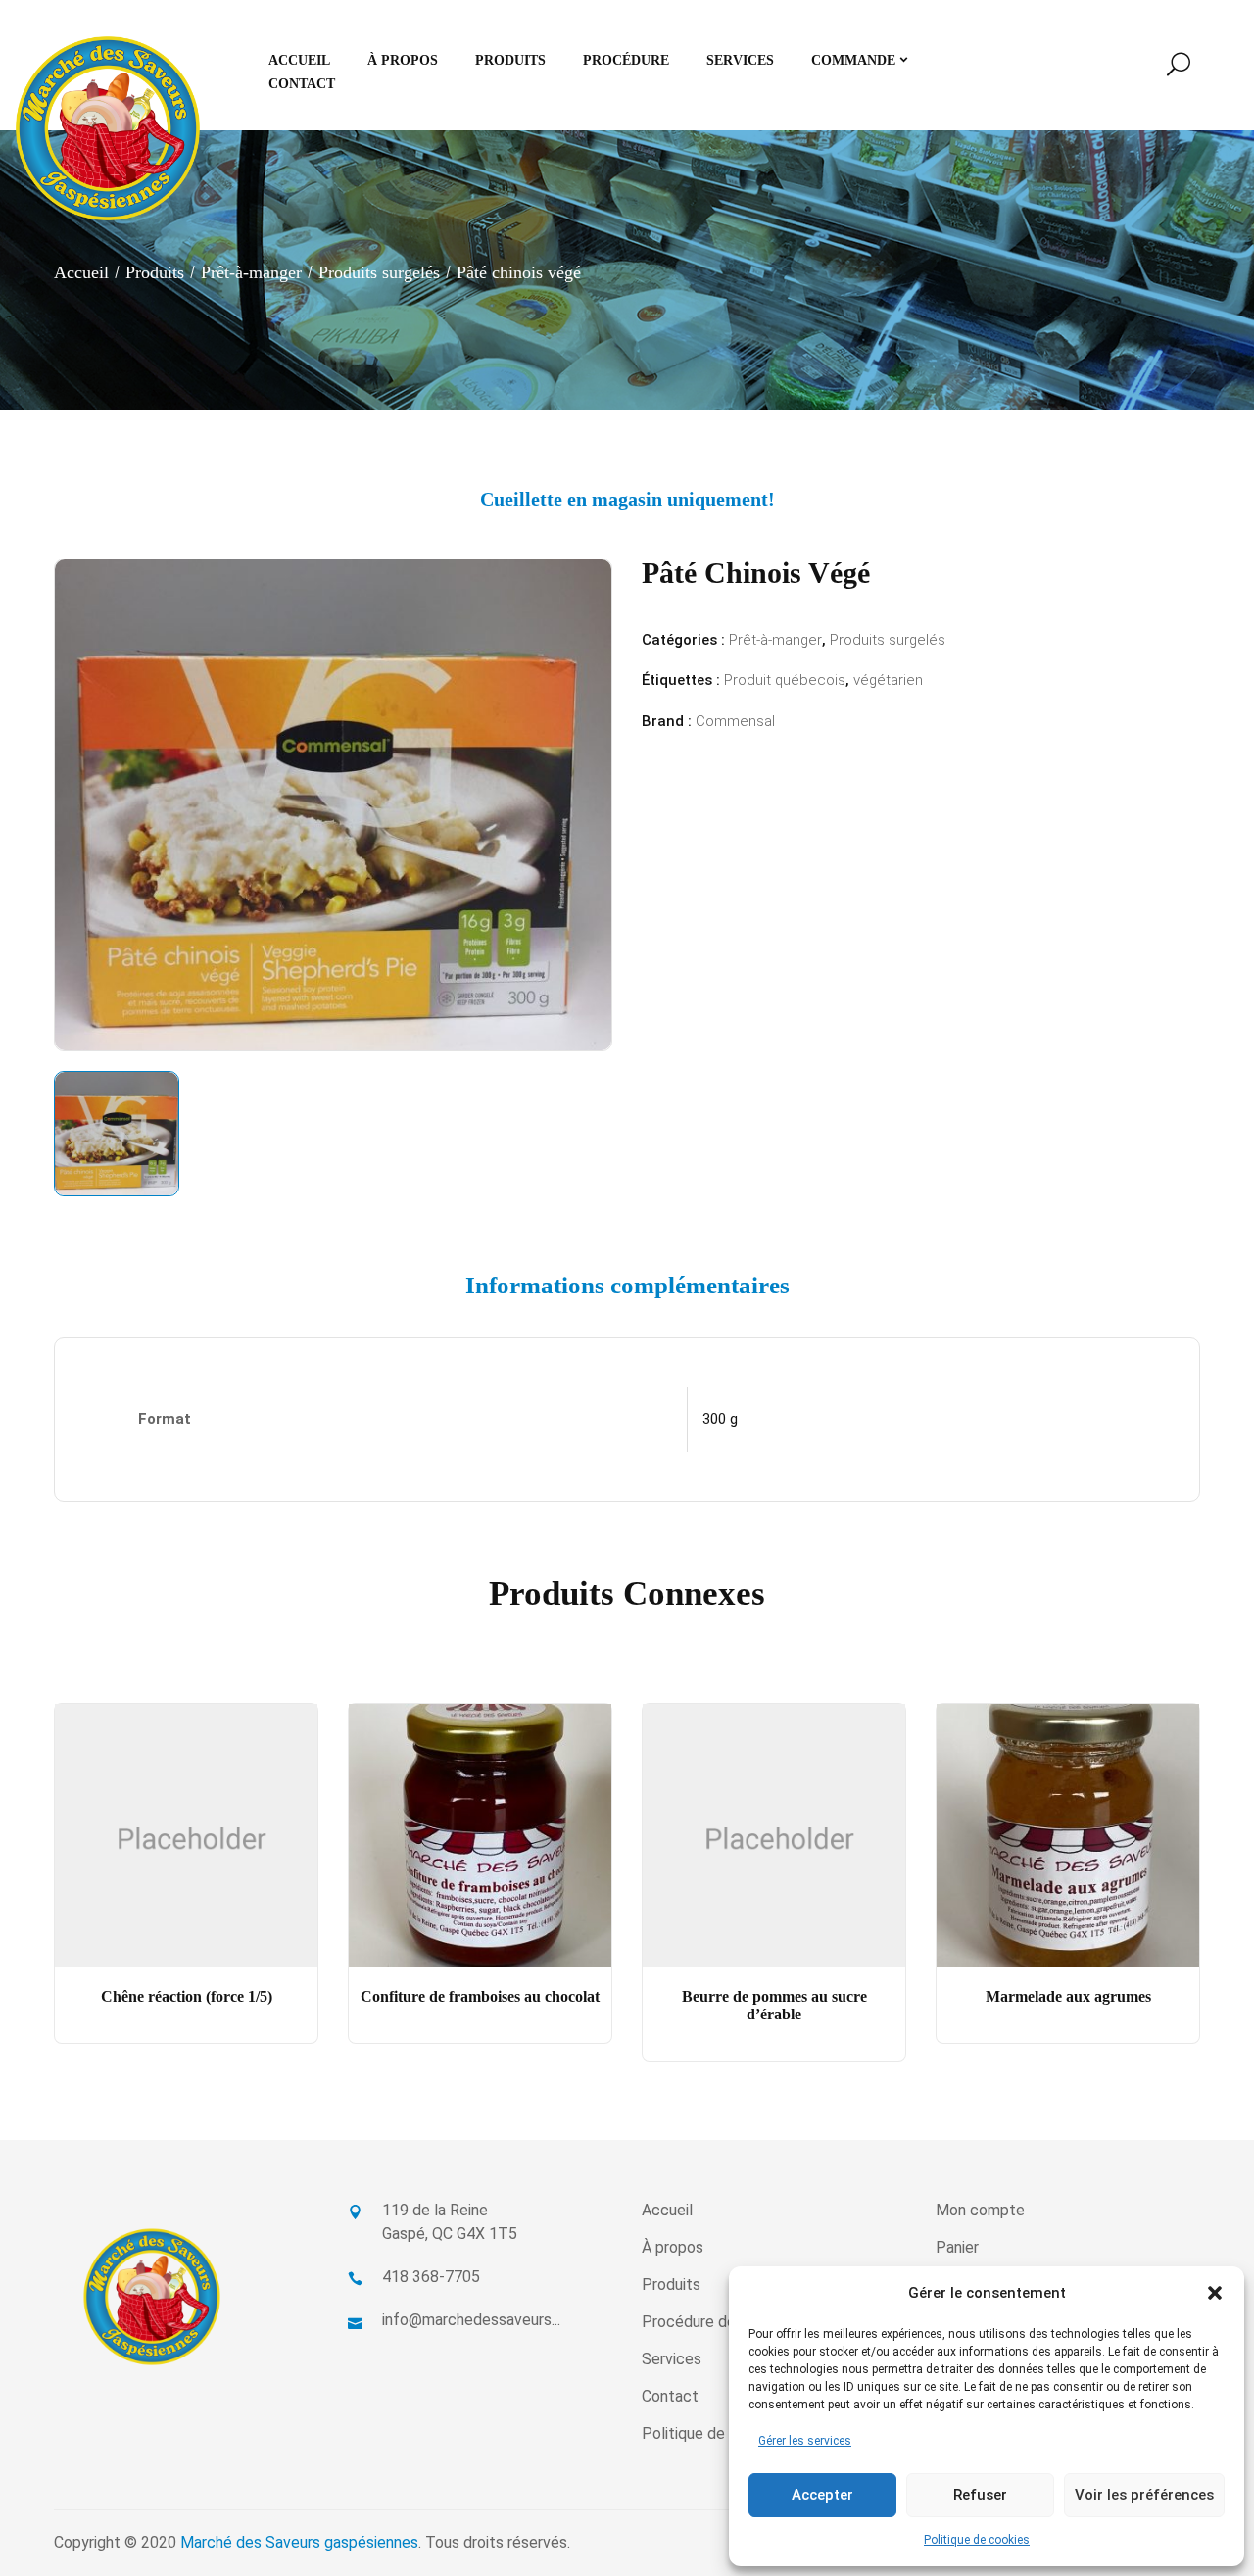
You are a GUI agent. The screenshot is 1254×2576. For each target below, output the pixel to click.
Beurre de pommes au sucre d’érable (774, 2005)
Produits (155, 272)
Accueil (81, 272)
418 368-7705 (431, 2277)
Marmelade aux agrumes (1068, 1996)
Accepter (822, 2495)
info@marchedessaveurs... (471, 2320)
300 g (720, 1419)
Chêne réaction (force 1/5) (187, 1996)
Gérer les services (805, 2441)
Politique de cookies (977, 2540)
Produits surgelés (379, 272)
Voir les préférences (1144, 2495)
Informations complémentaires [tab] (627, 1285)
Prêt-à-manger (251, 272)
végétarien (888, 680)
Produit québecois (785, 680)
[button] (1215, 2293)
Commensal (735, 721)
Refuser (980, 2495)
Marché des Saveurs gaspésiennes (299, 2542)
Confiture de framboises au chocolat (480, 1996)
